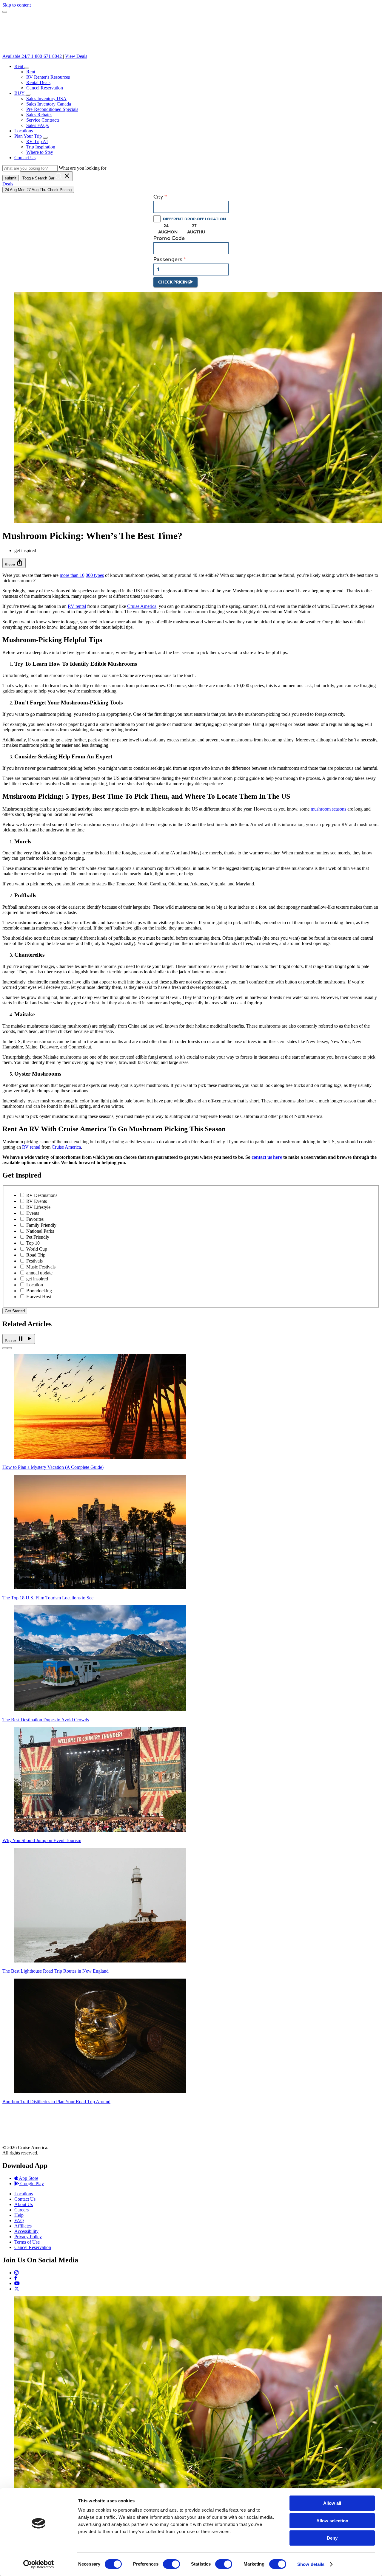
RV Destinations (42, 1195)
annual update (39, 1273)
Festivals (34, 1261)
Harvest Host (39, 1297)
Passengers (168, 260)
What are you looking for (83, 168)
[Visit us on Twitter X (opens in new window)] (17, 2289)
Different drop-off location (194, 219)
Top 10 (33, 1243)
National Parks (40, 1231)
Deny (332, 2538)
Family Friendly (41, 1225)
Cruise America (142, 606)
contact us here (267, 1157)
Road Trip (36, 1255)
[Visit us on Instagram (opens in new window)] (16, 2273)
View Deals (76, 56)
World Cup (37, 1249)
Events (33, 1213)
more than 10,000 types (82, 575)
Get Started (15, 1311)
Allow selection (332, 2521)
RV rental (77, 606)
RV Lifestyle (38, 1207)
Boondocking (39, 1291)
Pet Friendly (38, 1237)
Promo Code (169, 238)
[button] (27, 68)
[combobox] (191, 207)
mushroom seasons (328, 809)
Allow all (332, 2503)
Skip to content (17, 5)
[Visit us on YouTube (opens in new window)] (17, 2283)
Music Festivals (41, 1267)
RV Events (37, 1201)
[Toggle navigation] (5, 12)
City (158, 197)
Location (35, 1285)
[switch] (171, 2564)
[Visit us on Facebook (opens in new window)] (16, 2278)
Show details (311, 2564)
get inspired (37, 1279)
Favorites (35, 1219)
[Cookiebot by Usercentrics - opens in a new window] (39, 2564)
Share (14, 563)
